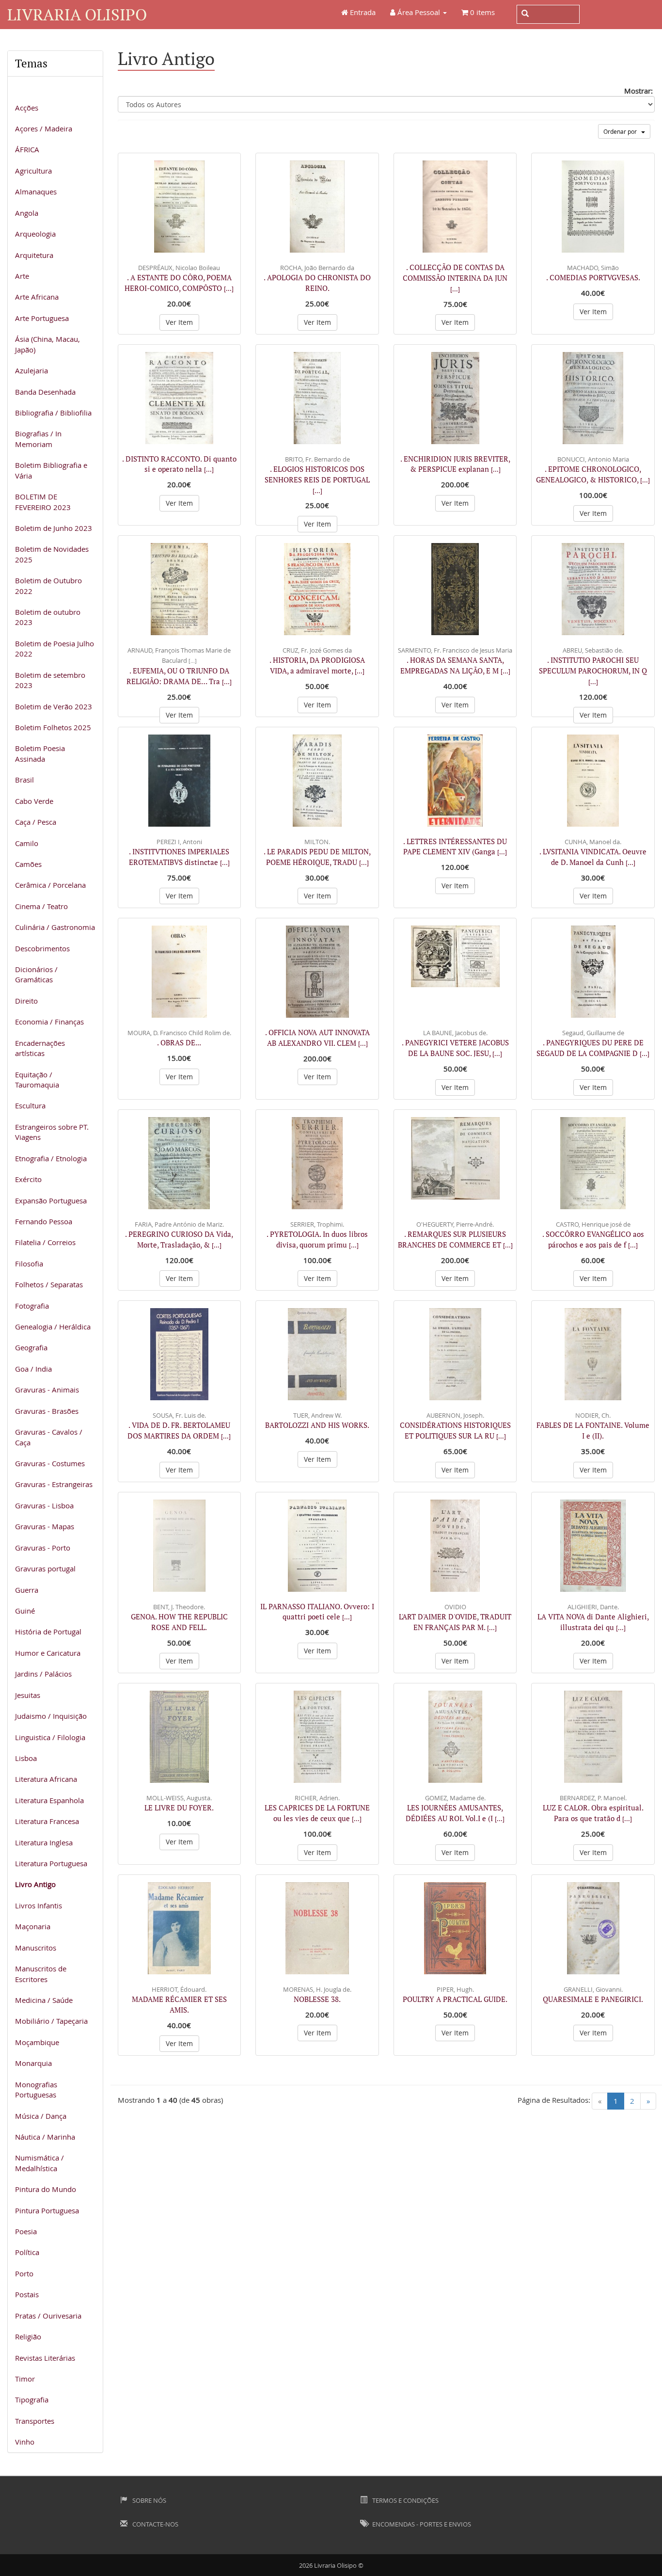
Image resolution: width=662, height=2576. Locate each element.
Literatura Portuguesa (51, 1863)
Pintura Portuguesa (47, 2210)
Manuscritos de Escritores (41, 1974)
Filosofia (29, 1264)
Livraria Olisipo (77, 14)
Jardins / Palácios (43, 1674)
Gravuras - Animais (47, 1390)
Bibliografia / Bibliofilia (53, 413)
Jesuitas (28, 1695)
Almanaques (36, 192)
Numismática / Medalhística (39, 2163)
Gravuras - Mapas (45, 1526)
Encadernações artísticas (40, 1048)
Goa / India (33, 1369)
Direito (26, 1001)
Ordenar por (622, 131)
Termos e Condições (405, 2500)
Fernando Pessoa (44, 1221)
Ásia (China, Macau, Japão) (47, 344)
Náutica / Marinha (45, 2137)
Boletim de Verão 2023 (54, 706)
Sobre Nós (149, 2500)
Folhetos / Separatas (49, 1284)
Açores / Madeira (44, 128)
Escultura (30, 1105)
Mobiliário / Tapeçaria (51, 2021)
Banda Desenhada (45, 392)
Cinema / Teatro (41, 906)
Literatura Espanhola (49, 1800)
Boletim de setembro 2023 (50, 680)
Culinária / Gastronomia (55, 927)
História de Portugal (48, 1632)
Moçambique (37, 2042)
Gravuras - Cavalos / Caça (49, 1437)
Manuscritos (36, 1948)
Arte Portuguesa (42, 318)
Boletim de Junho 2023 (54, 528)
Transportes (35, 2421)
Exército (28, 1179)
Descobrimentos (42, 948)
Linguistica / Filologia (50, 1737)
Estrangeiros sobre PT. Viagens (52, 1132)
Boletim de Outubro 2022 (48, 585)
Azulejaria (32, 370)
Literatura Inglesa (44, 1842)
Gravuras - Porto (43, 1548)
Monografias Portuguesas (36, 2089)
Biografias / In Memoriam (38, 439)
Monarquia (33, 2063)
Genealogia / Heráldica (53, 1327)
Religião (28, 2336)
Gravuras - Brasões (47, 1411)
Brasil (24, 780)
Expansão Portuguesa (51, 1200)
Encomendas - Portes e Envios (421, 2524)
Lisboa (26, 1758)
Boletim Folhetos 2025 (53, 727)
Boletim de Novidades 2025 (52, 554)
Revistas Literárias (45, 2358)
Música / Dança (41, 2116)
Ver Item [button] (179, 322)
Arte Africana (37, 297)
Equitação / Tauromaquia (37, 1080)
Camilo (27, 843)
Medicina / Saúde (44, 2000)
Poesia (26, 2231)
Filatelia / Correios (45, 1242)
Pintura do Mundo (46, 2189)
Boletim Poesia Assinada (40, 753)
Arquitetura (34, 255)
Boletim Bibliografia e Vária (51, 470)
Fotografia (32, 1306)
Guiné (25, 1611)
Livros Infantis (39, 1905)
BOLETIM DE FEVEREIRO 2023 (43, 502)
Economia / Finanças (49, 1022)
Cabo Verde (34, 801)
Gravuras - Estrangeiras (54, 1484)
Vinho (25, 2442)
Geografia (31, 1347)
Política (27, 2252)
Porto (24, 2273)
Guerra (27, 1590)
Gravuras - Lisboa (44, 1505)
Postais (27, 2294)
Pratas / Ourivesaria (48, 2316)
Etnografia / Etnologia (51, 1158)
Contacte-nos (155, 2524)
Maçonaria (33, 1926)
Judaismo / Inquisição (51, 1716)
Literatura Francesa (47, 1821)
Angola (27, 213)
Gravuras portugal (45, 1568)
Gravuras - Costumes (50, 1463)
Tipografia (32, 2400)
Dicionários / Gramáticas (36, 974)
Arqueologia (35, 234)
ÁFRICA (27, 149)
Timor (25, 2379)
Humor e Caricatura (48, 1653)
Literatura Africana (46, 1779)
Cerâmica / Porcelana (50, 885)
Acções (27, 108)
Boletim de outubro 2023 (48, 617)
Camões (28, 864)
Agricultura (33, 171)
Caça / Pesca (36, 822)
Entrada (362, 12)
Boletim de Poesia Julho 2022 (55, 648)
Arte (22, 276)
